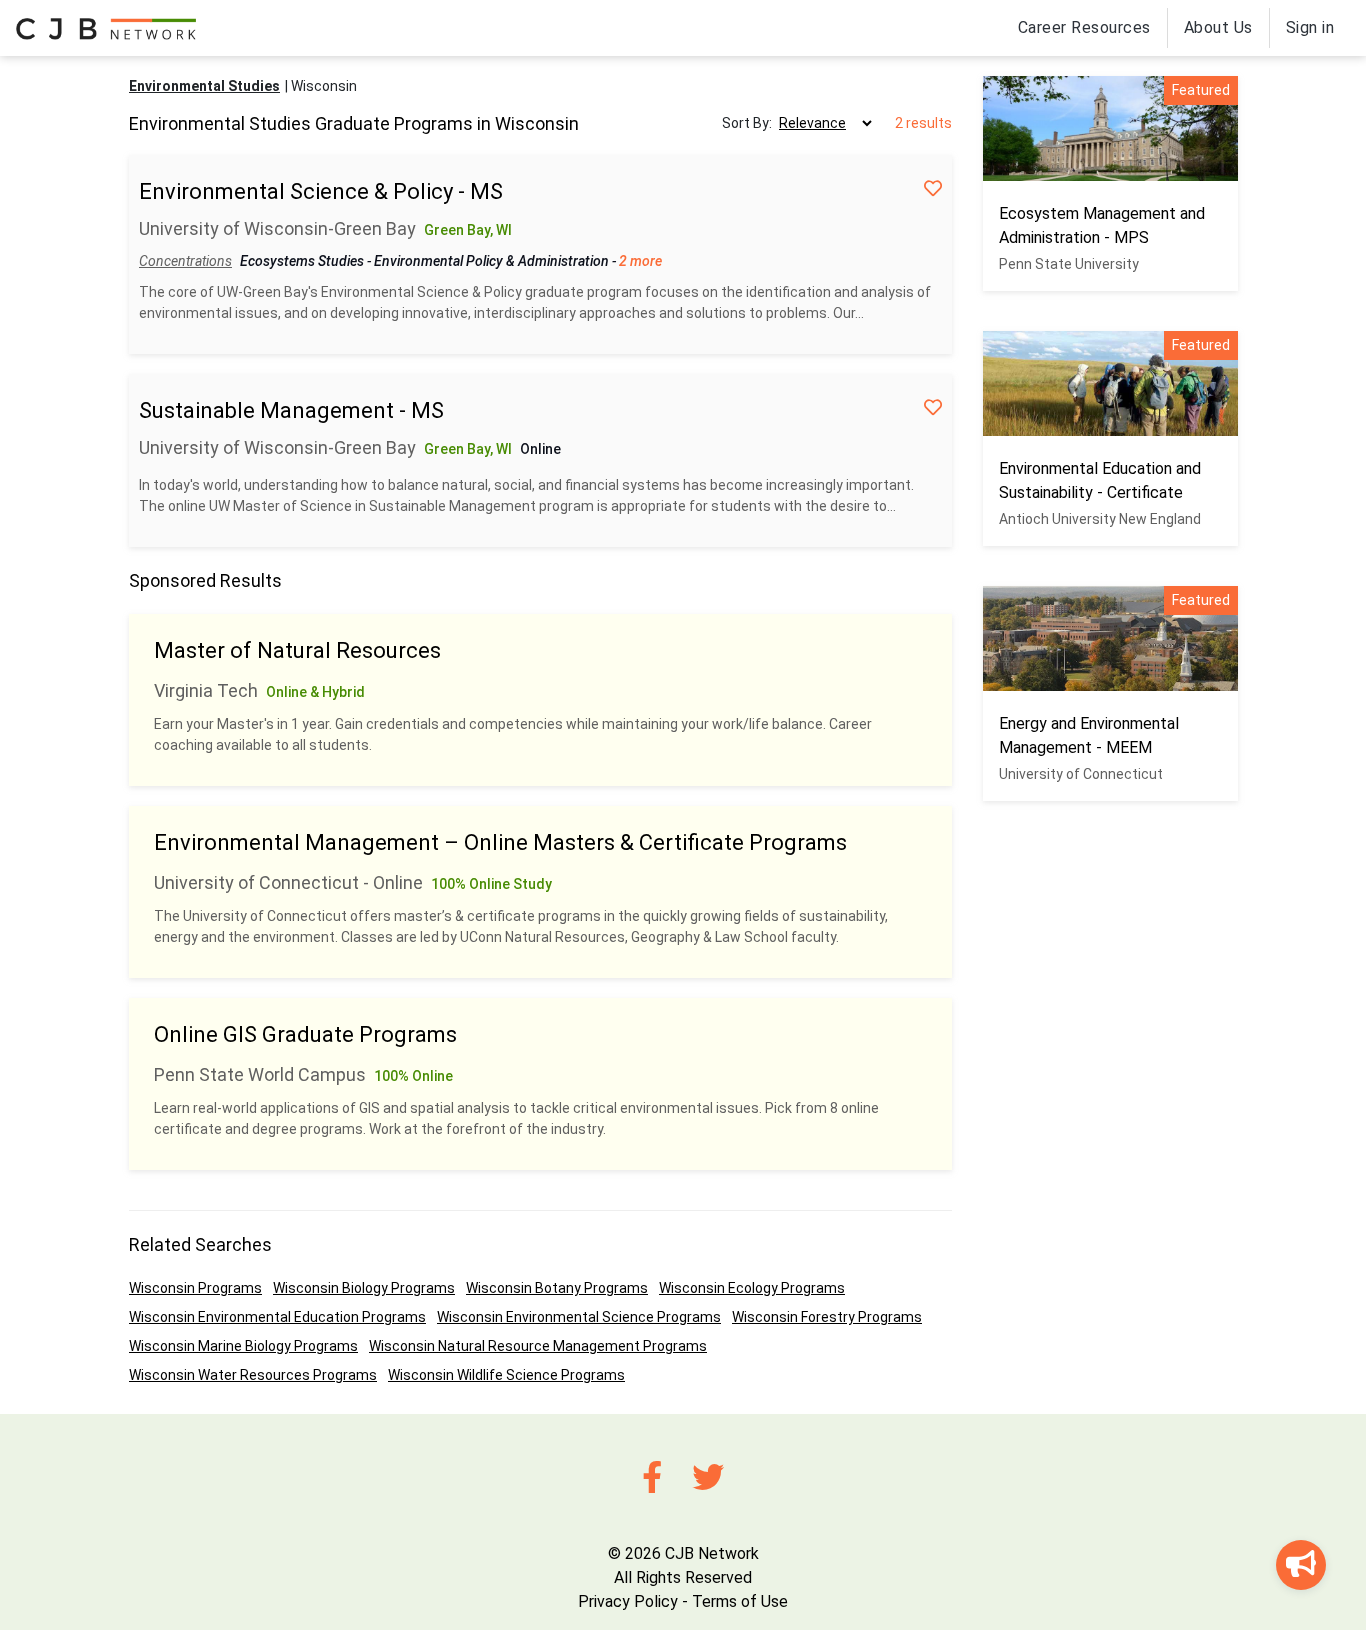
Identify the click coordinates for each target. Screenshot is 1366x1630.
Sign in (1310, 27)
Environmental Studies (204, 86)
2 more (640, 261)
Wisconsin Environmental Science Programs (579, 1317)
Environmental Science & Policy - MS (321, 191)
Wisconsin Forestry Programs (827, 1317)
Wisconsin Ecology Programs (752, 1288)
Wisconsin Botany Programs (557, 1288)
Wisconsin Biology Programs (364, 1288)
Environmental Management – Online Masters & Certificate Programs (500, 842)
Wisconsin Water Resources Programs (253, 1375)
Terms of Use (740, 1601)
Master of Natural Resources (297, 650)
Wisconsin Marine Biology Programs (243, 1346)
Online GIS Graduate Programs (305, 1034)
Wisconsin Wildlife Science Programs (506, 1375)
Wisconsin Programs (195, 1288)
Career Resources (1084, 27)
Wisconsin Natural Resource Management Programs (538, 1346)
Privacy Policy (628, 1601)
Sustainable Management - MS (291, 410)
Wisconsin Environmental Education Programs (277, 1317)
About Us (1218, 27)
